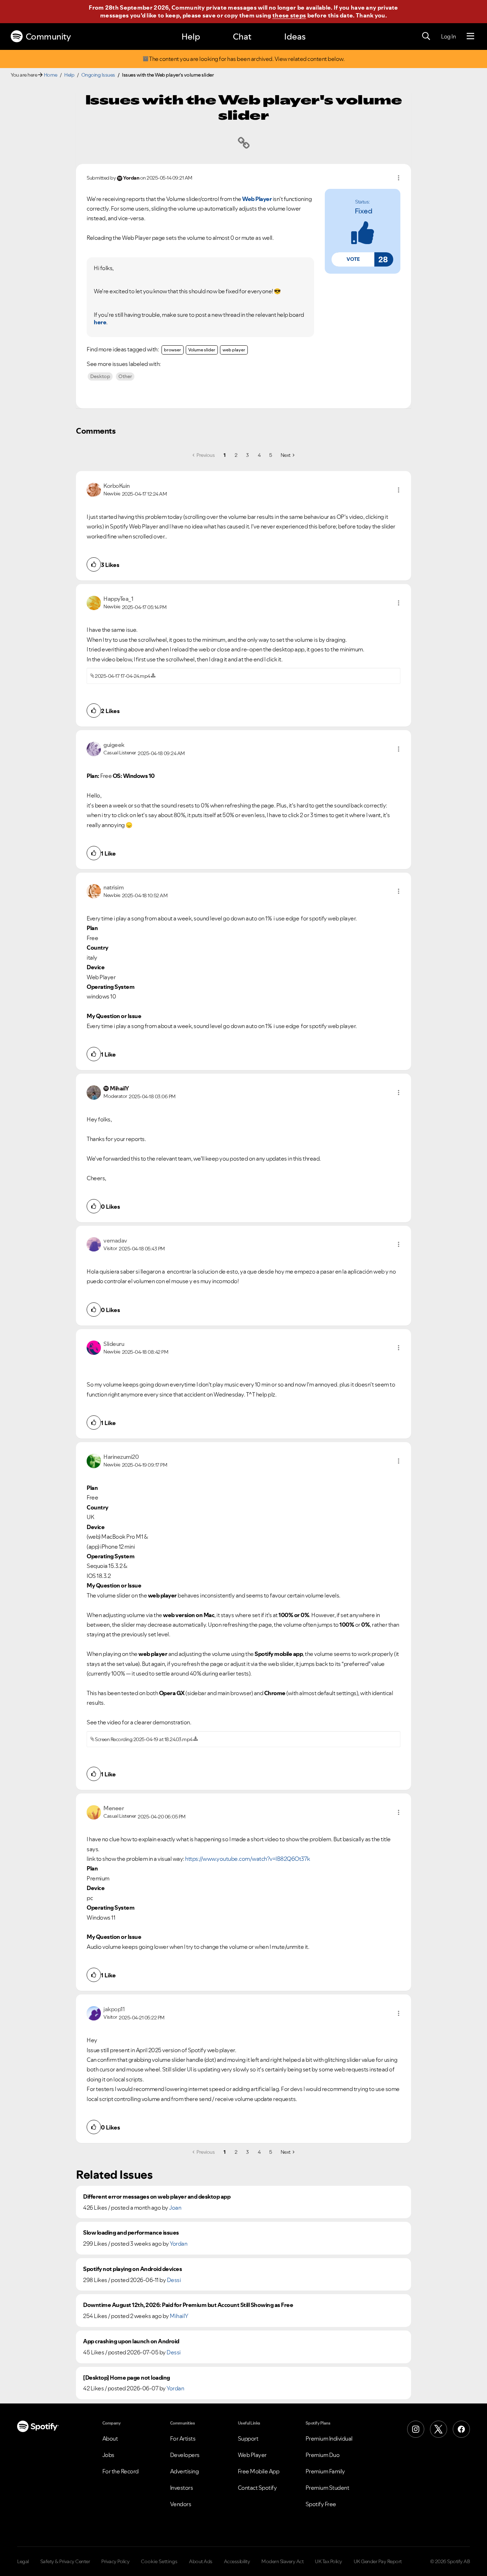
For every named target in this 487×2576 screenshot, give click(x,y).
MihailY (179, 2316)
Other (125, 376)
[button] (353, 259)
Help (191, 37)
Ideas (295, 37)
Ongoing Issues (98, 75)
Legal (23, 2561)
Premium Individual (329, 2438)
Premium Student (327, 2488)
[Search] (426, 36)
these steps (289, 15)
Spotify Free (321, 2504)
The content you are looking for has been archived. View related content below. (247, 59)
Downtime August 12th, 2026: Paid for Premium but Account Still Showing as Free (188, 2305)
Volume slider (202, 350)
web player (234, 350)
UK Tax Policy (329, 2561)
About (110, 2438)
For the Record (121, 2471)
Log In (448, 36)
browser (173, 350)
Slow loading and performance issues (131, 2233)
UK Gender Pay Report (378, 2561)
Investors (182, 2488)
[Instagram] (416, 2429)
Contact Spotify (257, 2488)
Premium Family (325, 2471)
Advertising (184, 2471)
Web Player (252, 2455)
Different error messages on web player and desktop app (157, 2197)
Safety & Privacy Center (65, 2561)
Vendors (181, 2504)
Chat (242, 37)
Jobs (108, 2455)
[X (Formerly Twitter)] (439, 2429)
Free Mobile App (259, 2471)
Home (51, 75)
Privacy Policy (115, 2561)
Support (248, 2438)
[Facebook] (461, 2429)
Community (48, 37)
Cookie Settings (159, 2561)
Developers (185, 2455)
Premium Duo (323, 2455)
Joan (175, 2208)
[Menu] (470, 36)
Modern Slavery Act (282, 2561)
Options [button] (399, 178)
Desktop (100, 376)
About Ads (201, 2561)
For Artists (183, 2438)
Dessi (174, 2280)
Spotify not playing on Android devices (132, 2269)
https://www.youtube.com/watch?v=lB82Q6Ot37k (248, 1859)
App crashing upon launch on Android (131, 2341)
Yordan (178, 2244)
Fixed (364, 211)
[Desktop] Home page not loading (127, 2378)
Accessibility (237, 2561)
